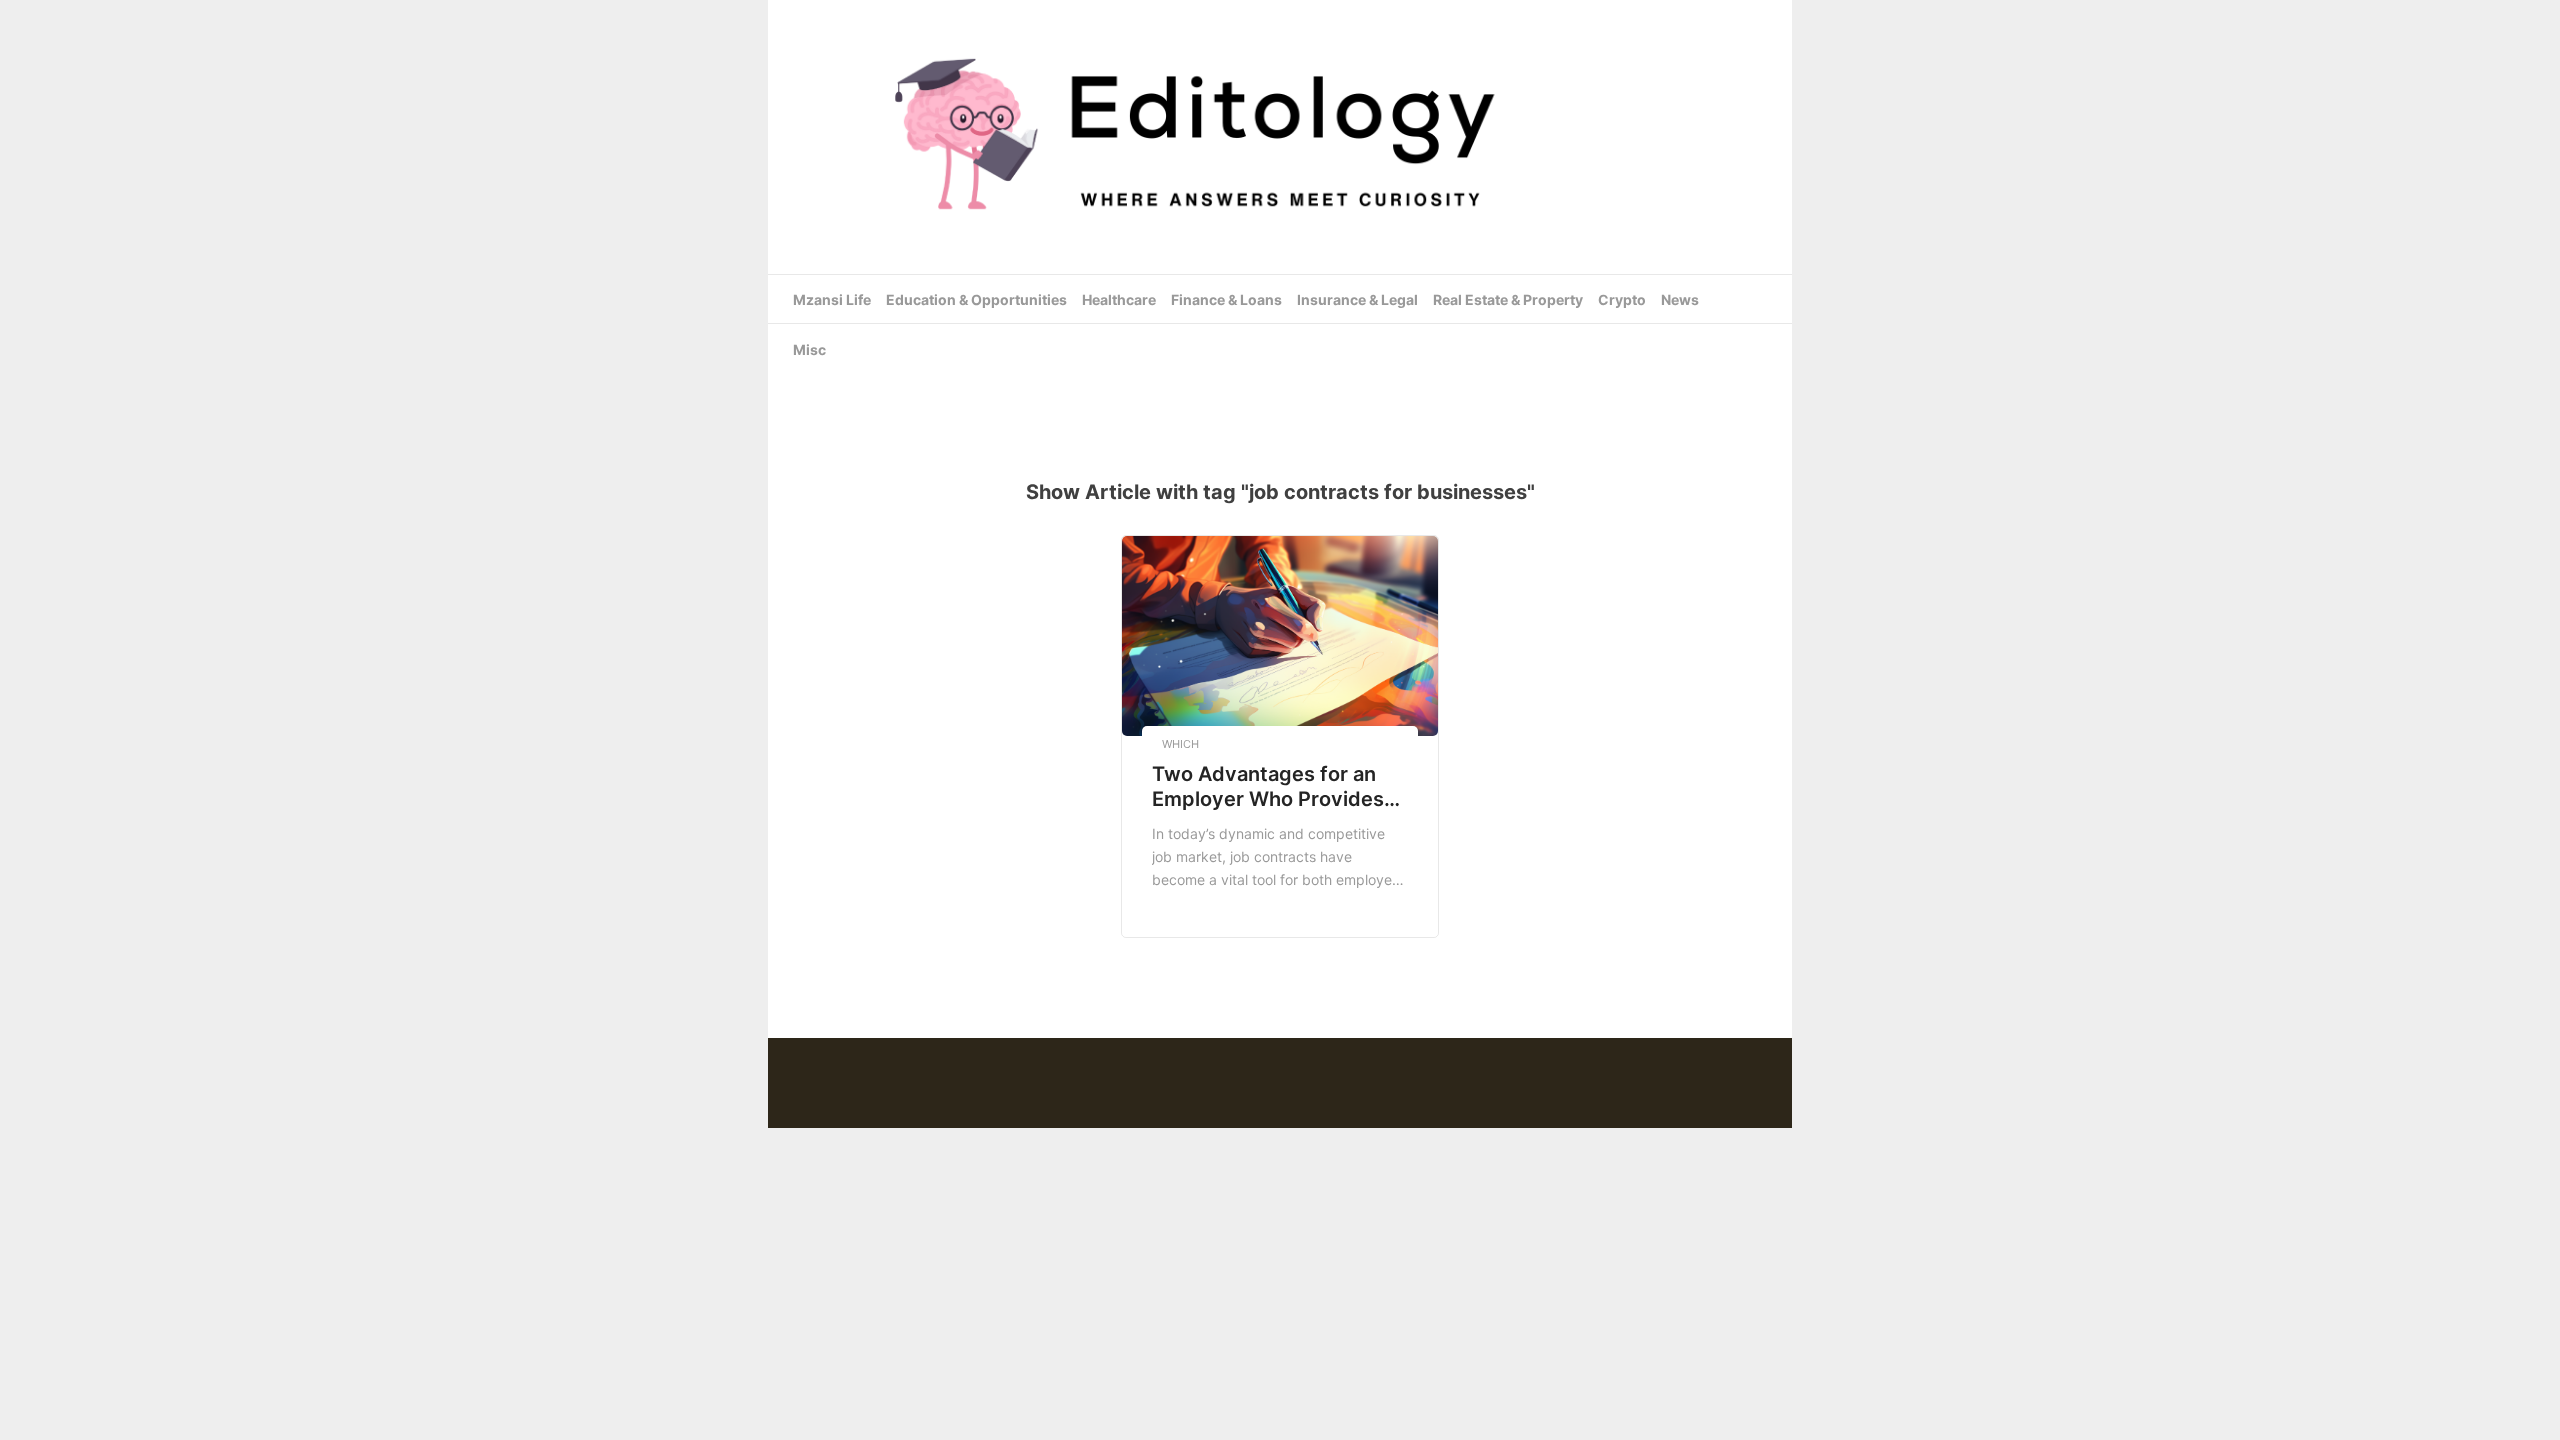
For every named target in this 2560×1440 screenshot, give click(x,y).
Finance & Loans (1226, 299)
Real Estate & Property (1508, 299)
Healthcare (1119, 299)
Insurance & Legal (1357, 299)
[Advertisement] (1280, 389)
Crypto (1622, 299)
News (1680, 299)
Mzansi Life (832, 299)
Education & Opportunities (976, 299)
